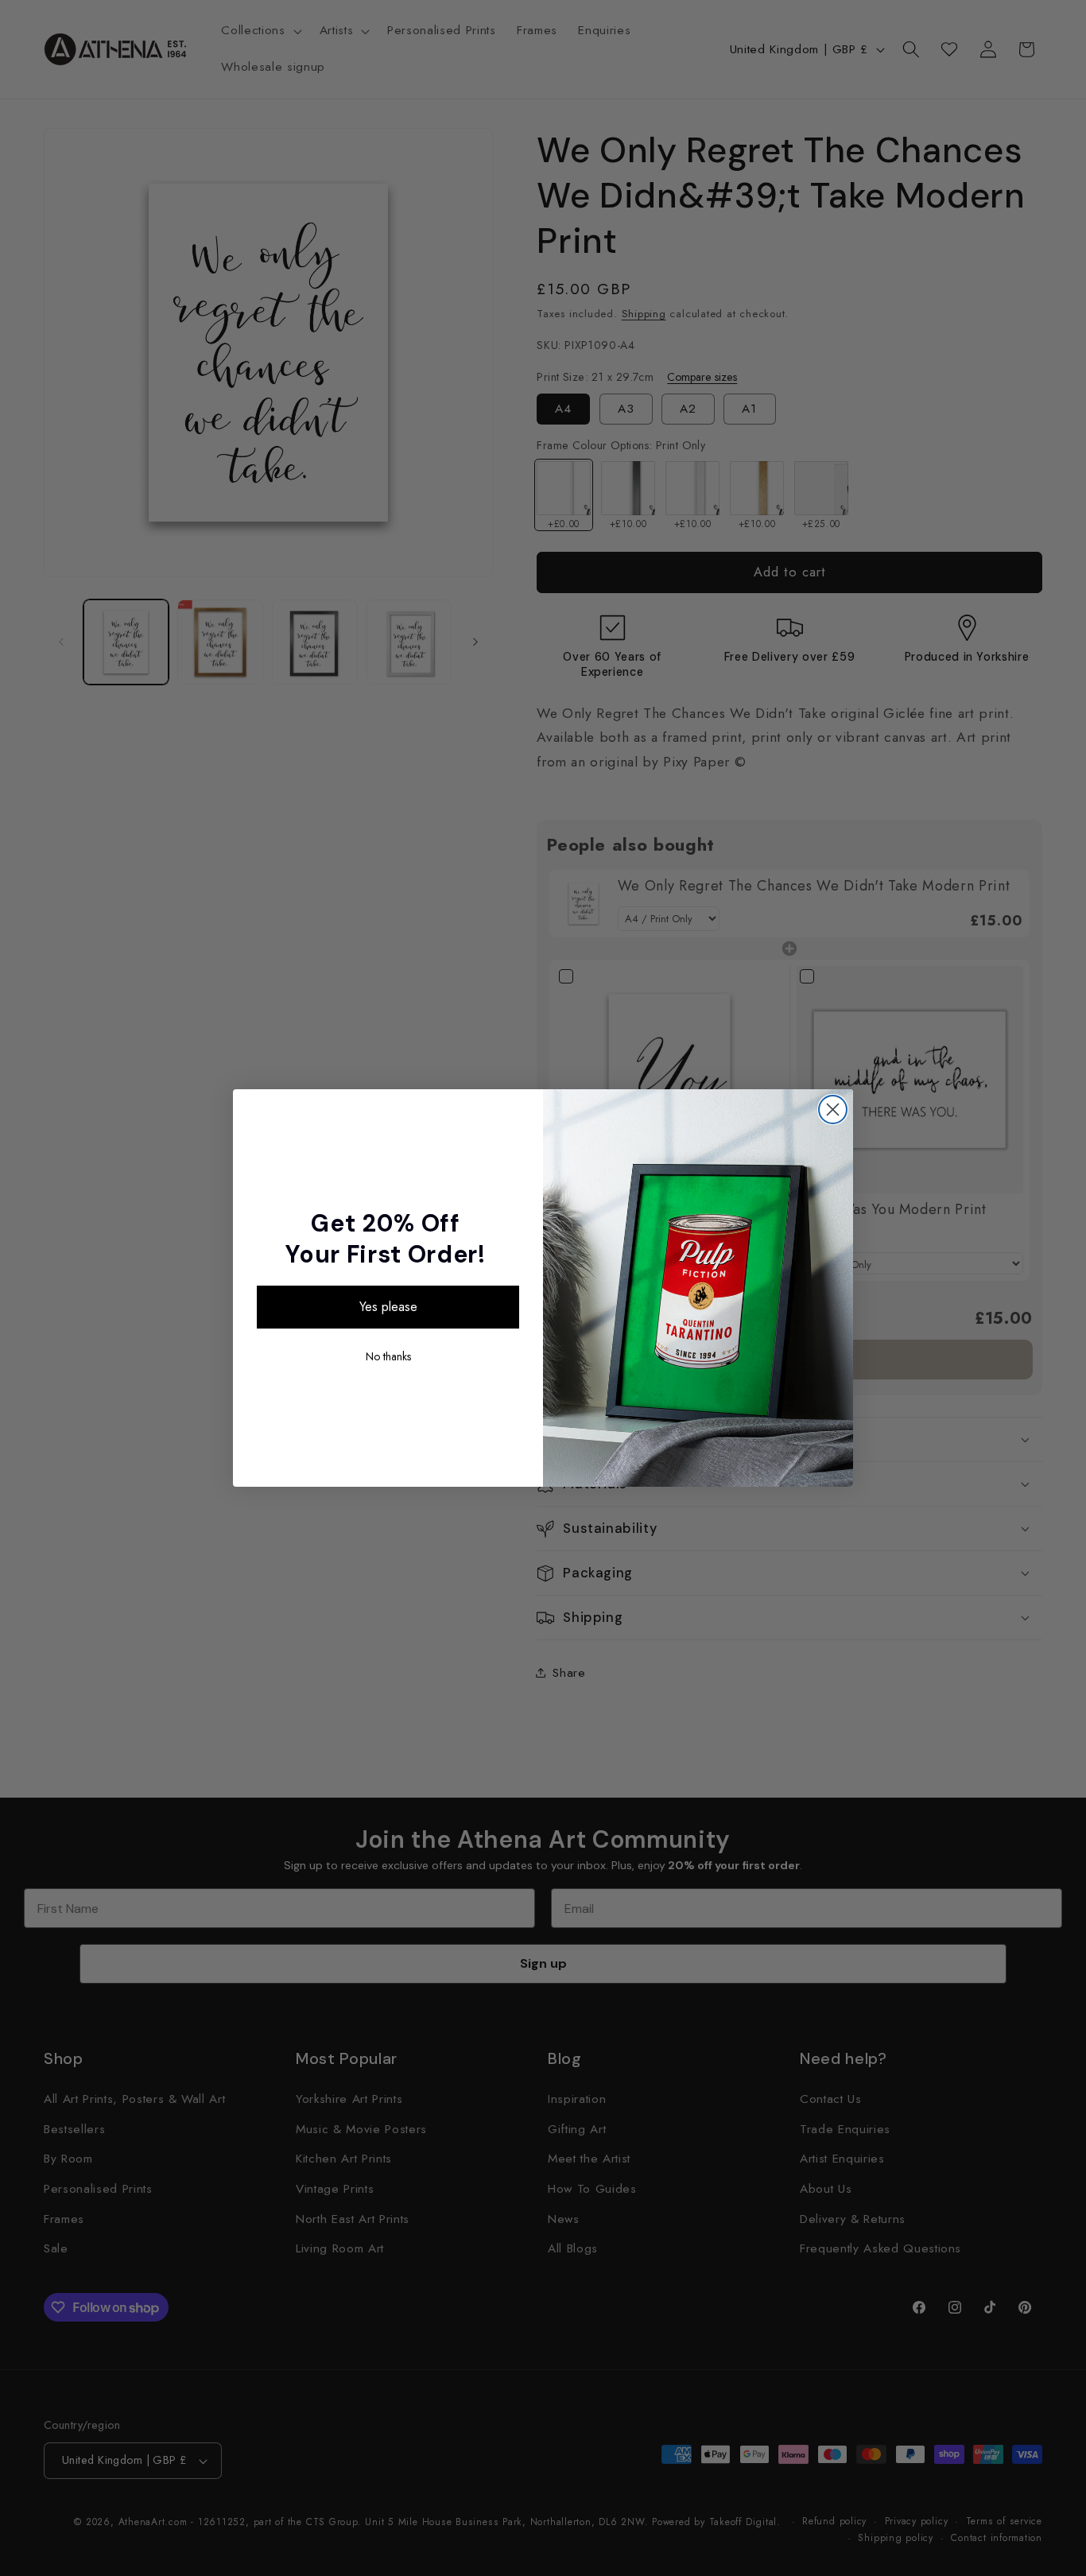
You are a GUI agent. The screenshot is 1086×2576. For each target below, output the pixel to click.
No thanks (388, 1356)
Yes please (388, 1307)
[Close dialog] (833, 1110)
